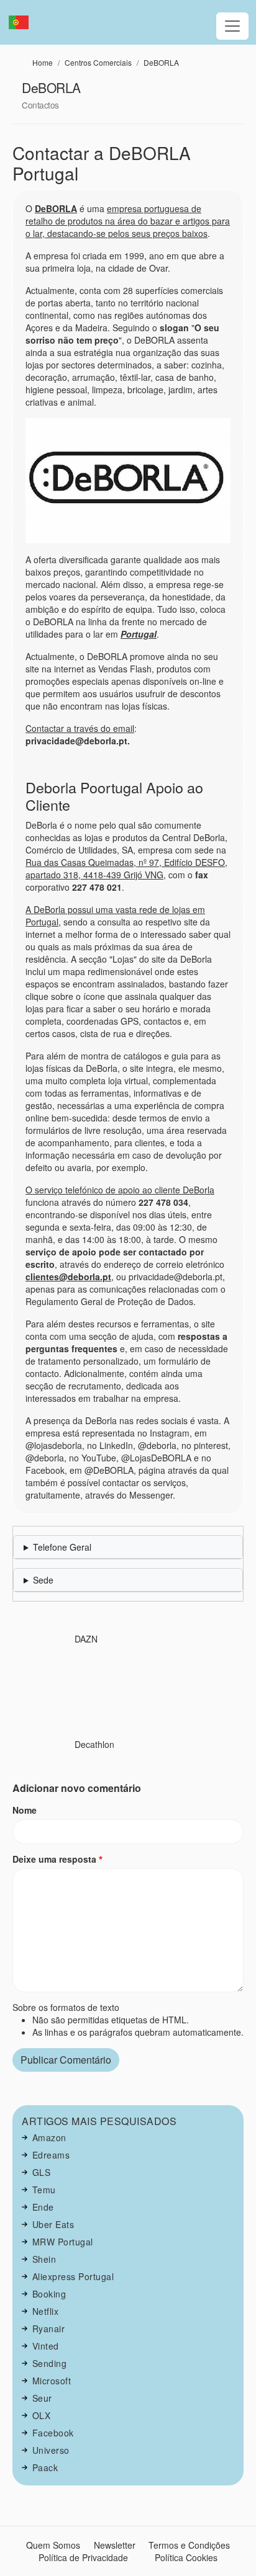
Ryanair (49, 2329)
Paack (45, 2467)
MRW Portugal (63, 2242)
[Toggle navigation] (232, 26)
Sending (50, 2363)
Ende (43, 2207)
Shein (44, 2259)
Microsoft (52, 2381)
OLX (42, 2415)
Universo (51, 2450)
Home (43, 62)
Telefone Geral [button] (62, 1547)
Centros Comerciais (98, 62)
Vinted (46, 2346)
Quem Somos (53, 2545)
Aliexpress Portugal (73, 2276)
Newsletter (115, 2545)
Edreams (51, 2155)
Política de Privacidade (83, 2557)
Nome (25, 1810)
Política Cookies (186, 2557)
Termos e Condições (189, 2545)
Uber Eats (53, 2224)
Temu (44, 2190)
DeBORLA (161, 62)
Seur (42, 2398)
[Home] (24, 22)
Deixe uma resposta (54, 1859)
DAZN (86, 1639)
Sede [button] (43, 1580)
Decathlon (94, 1744)
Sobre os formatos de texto (66, 2007)
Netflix (46, 2311)
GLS (42, 2172)
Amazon (49, 2137)
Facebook (53, 2433)
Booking (49, 2294)
